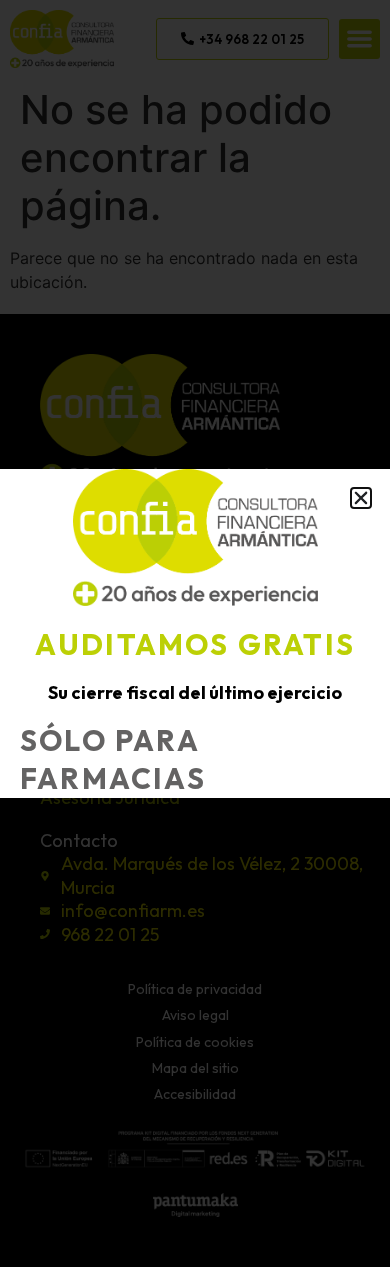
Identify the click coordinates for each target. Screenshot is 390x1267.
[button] (361, 498)
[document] (195, 633)
